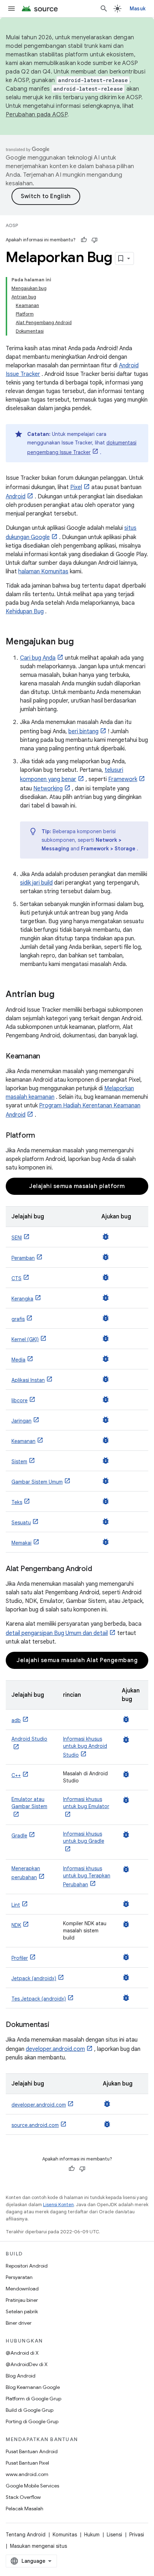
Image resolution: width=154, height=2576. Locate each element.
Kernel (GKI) (25, 1339)
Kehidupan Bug (25, 612)
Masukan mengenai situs (38, 2546)
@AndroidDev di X (27, 2364)
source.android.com (35, 2125)
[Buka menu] (11, 9)
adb (16, 1720)
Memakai (21, 1543)
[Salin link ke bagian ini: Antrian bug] (62, 995)
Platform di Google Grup (33, 2399)
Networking (48, 789)
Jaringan (21, 1421)
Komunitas (65, 2535)
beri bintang (83, 731)
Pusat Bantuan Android (32, 2451)
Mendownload (22, 2289)
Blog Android (21, 2376)
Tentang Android (26, 2535)
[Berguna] (84, 240)
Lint (16, 1905)
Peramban (23, 1258)
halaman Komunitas (43, 572)
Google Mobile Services (32, 2486)
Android (16, 497)
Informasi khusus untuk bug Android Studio (85, 1747)
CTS (16, 1278)
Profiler (20, 1958)
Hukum (92, 2535)
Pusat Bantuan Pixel (27, 2463)
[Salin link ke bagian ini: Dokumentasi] (56, 2025)
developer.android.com (55, 2049)
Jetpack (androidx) (34, 1978)
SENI (17, 1238)
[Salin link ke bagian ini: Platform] (42, 1136)
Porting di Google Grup (32, 2421)
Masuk (138, 9)
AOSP (12, 225)
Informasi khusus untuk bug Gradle (84, 1837)
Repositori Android (27, 2266)
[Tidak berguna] (95, 240)
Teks (17, 1502)
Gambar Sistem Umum (37, 1482)
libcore (20, 1400)
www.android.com (27, 2474)
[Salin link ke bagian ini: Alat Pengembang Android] (99, 1569)
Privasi (137, 2535)
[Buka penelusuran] (104, 9)
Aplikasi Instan (28, 1380)
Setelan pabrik (22, 2311)
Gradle (19, 1836)
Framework (123, 779)
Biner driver (19, 2323)
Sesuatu (21, 1523)
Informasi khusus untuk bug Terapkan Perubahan (87, 1876)
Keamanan (23, 1441)
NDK (16, 1925)
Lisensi (114, 2535)
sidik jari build (36, 883)
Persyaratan (19, 2277)
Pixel (76, 487)
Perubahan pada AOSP (37, 115)
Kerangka (22, 1299)
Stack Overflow (23, 2497)
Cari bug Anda (38, 658)
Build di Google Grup (30, 2410)
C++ (16, 1775)
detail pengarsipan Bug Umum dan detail (57, 1633)
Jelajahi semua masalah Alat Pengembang (77, 1660)
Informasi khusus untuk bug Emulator (86, 1803)
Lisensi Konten (58, 2205)
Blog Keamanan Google (33, 2387)
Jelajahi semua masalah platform (77, 1186)
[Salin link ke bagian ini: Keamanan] (47, 1057)
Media (18, 1360)
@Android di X (22, 2353)
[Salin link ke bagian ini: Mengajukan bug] (81, 642)
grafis (18, 1319)
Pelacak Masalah (25, 2509)
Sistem (19, 1461)
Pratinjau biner (22, 2300)
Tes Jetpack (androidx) (39, 1999)
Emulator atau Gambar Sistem (29, 1803)
